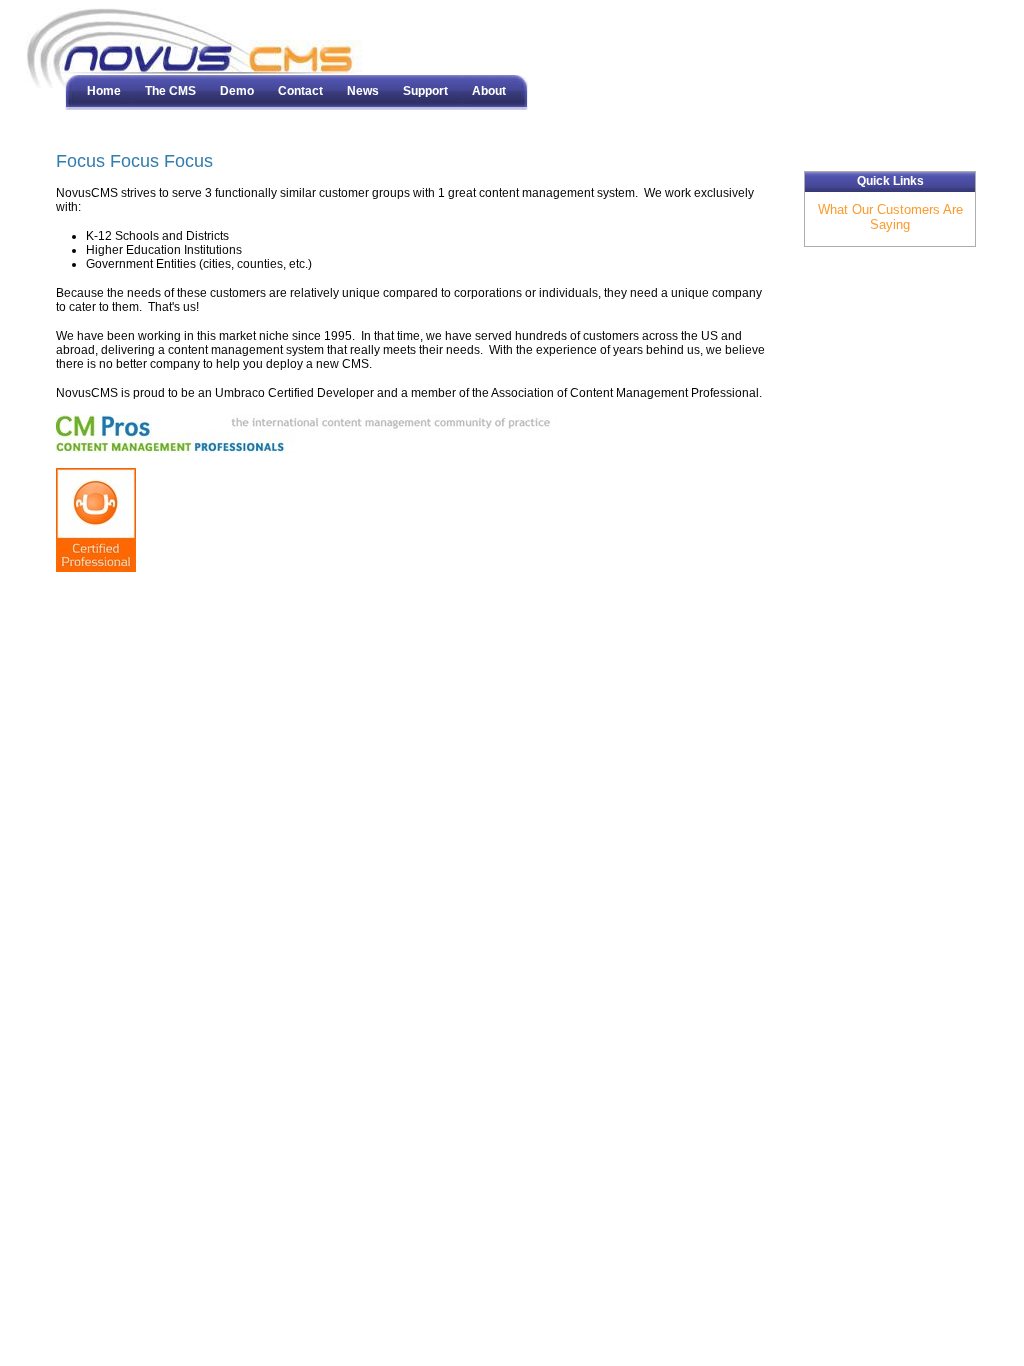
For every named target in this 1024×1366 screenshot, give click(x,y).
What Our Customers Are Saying (890, 217)
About (489, 91)
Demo (237, 91)
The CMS (170, 91)
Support (425, 91)
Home (104, 91)
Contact (300, 91)
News (363, 91)
